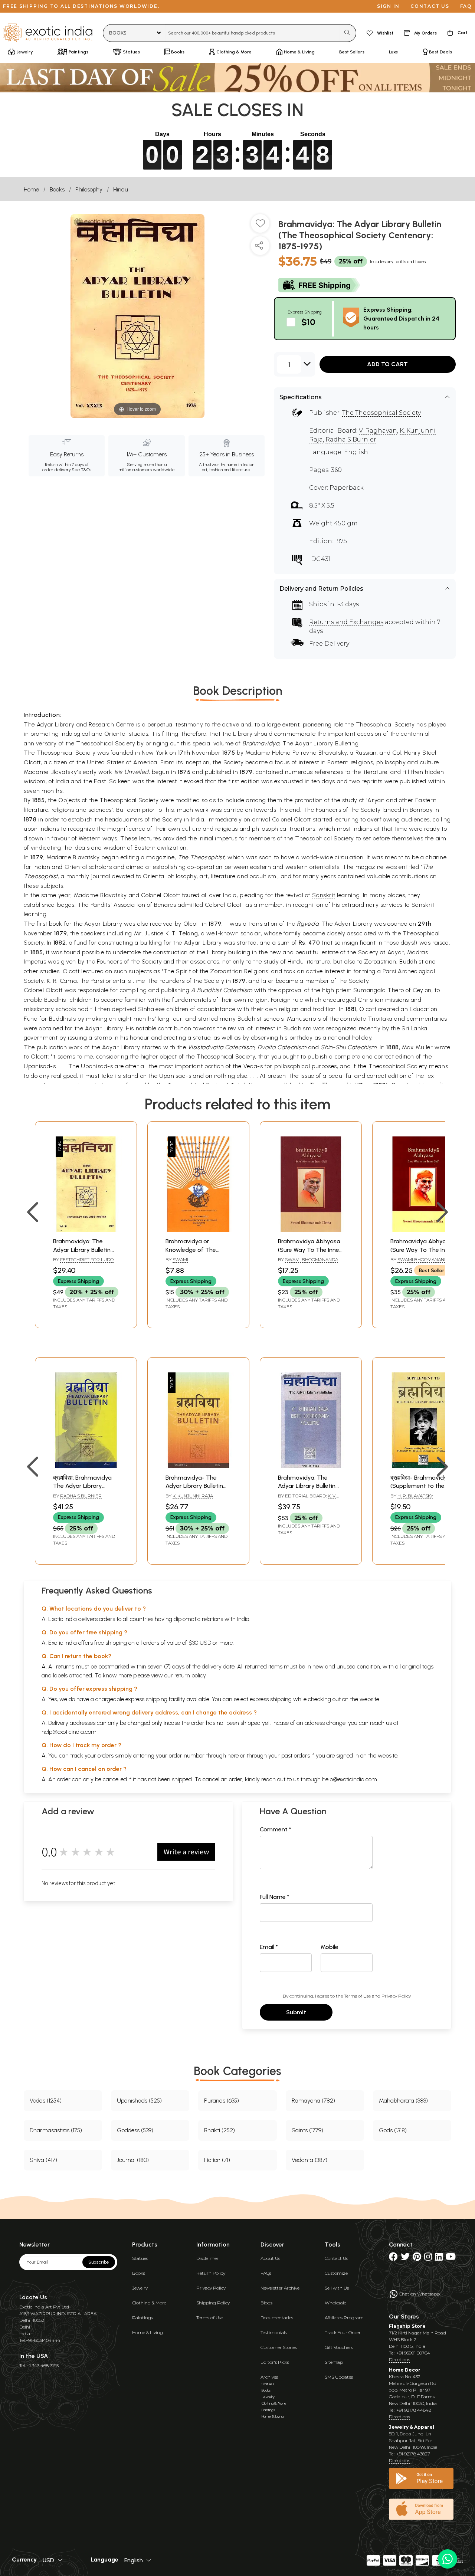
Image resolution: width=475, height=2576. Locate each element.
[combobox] (253, 33)
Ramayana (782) (313, 2101)
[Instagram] (428, 2258)
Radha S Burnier (351, 439)
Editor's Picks (275, 2362)
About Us (270, 2258)
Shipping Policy (213, 2303)
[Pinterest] (417, 2258)
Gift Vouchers (339, 2347)
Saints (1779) (307, 2130)
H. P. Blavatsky (415, 1496)
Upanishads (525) (139, 2101)
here (233, 1755)
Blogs (266, 2303)
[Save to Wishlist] (260, 226)
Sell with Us (337, 2288)
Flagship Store (407, 2326)
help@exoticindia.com (69, 1732)
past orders (296, 1755)
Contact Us (336, 2258)
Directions (399, 2360)
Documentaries (277, 2318)
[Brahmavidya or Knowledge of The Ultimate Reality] (198, 1230)
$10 (308, 322)
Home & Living (148, 2332)
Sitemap (334, 2362)
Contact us (430, 6)
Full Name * (275, 1897)
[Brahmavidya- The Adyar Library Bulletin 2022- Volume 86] (198, 1466)
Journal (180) (133, 2160)
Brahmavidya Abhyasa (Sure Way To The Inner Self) (310, 1250)
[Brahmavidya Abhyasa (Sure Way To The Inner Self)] (311, 1230)
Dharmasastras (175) (56, 2130)
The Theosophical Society (381, 413)
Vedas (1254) (46, 2101)
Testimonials (274, 2332)
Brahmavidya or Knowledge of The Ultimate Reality (191, 1250)
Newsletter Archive (280, 2288)
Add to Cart (387, 364)
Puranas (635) (222, 2101)
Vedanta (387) (309, 2160)
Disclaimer (207, 2258)
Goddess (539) (135, 2130)
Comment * (276, 1829)
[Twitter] (405, 2258)
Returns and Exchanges (346, 622)
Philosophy (89, 189)
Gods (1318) (393, 2130)
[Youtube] (451, 2258)
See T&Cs (81, 470)
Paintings (142, 2318)
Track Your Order (343, 2332)
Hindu (121, 189)
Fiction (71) (217, 2160)
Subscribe (99, 2262)
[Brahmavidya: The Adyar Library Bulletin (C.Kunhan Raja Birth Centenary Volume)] (311, 1466)
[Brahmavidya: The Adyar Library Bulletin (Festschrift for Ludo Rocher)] (86, 1230)
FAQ (466, 6)
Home (31, 189)
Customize (336, 2273)
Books (57, 189)
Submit (296, 2012)
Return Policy (211, 2273)
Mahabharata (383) (403, 2101)
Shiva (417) (43, 2160)
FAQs (266, 2273)
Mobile (330, 1947)
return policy (190, 1675)
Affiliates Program (344, 2318)
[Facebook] (393, 2258)
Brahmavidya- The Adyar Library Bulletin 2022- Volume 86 (194, 1486)
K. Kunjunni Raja (193, 1496)
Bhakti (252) (220, 2130)
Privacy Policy (396, 1996)
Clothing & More (149, 2303)
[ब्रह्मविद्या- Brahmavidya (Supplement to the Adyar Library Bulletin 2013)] (423, 1466)
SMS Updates (339, 2377)
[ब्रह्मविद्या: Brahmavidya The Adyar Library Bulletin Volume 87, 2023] (86, 1466)
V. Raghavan (378, 431)
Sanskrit (324, 895)
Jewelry (140, 2288)
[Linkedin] (439, 2258)
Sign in (388, 6)
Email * (269, 1947)
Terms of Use (357, 1996)
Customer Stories (279, 2347)
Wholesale (335, 2303)
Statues (140, 2258)
